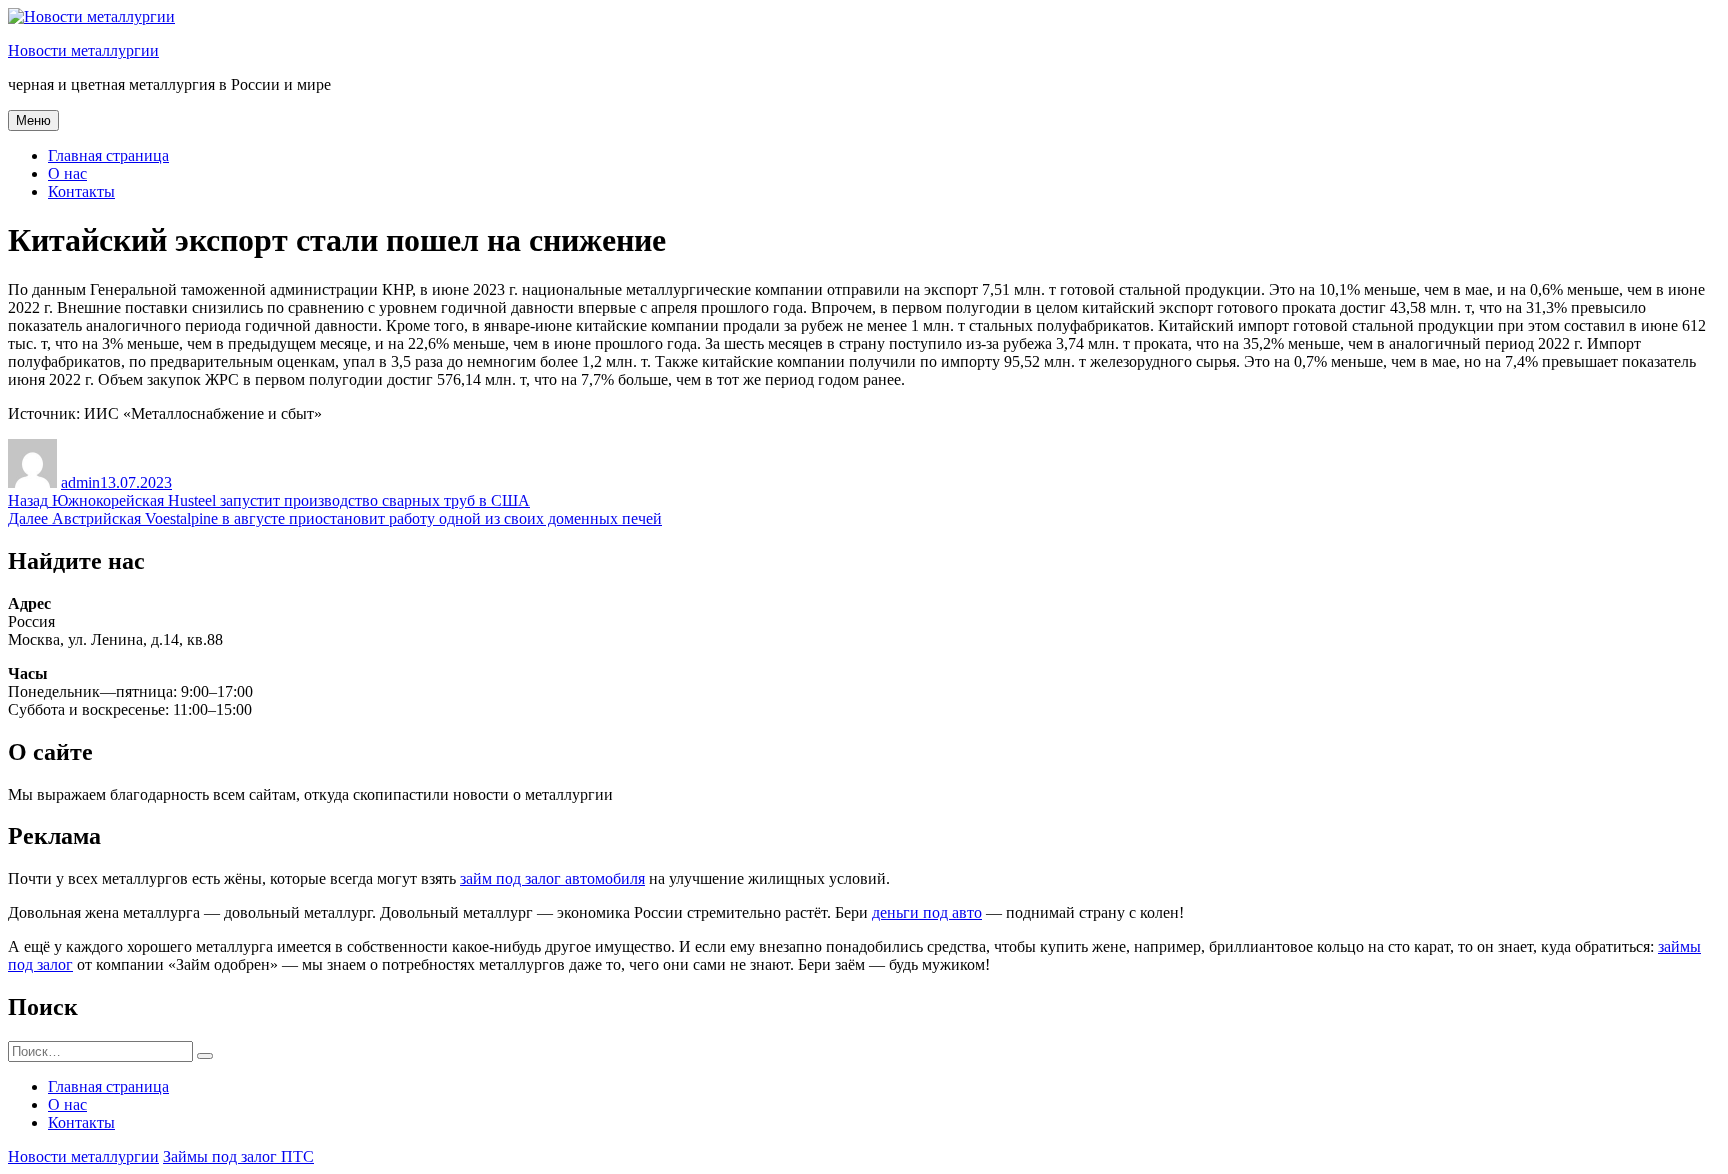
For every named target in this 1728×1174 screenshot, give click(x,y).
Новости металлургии (83, 50)
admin (80, 482)
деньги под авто (927, 912)
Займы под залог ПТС (238, 1156)
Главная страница (108, 155)
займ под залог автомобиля (552, 878)
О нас (67, 173)
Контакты (81, 191)
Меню (33, 120)
